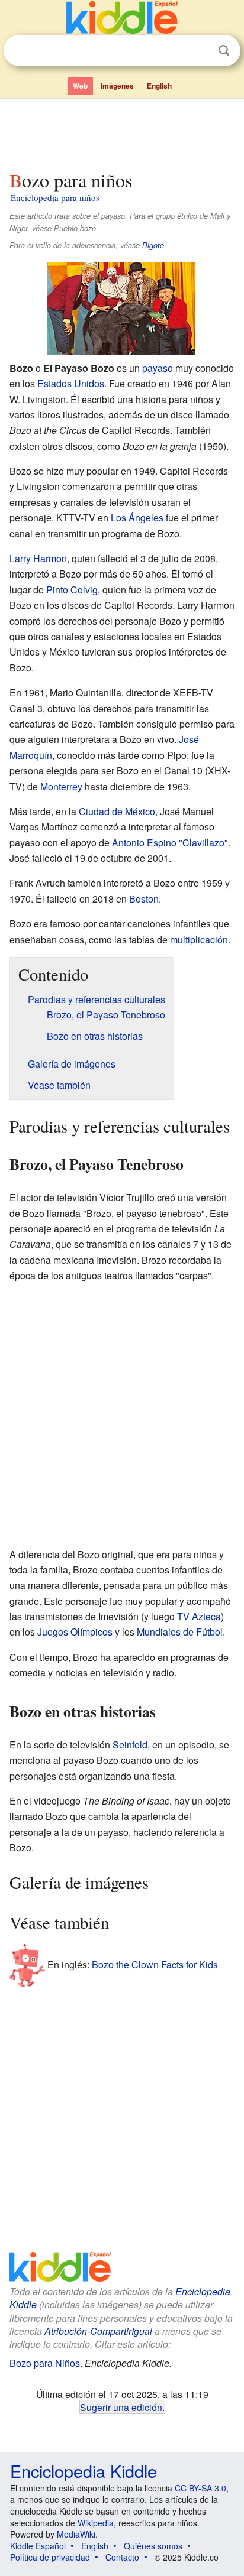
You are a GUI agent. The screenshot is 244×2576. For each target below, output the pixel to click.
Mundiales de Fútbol (180, 1632)
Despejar (200, 51)
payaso (158, 368)
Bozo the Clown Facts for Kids (155, 1965)
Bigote (153, 245)
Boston (144, 899)
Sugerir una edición (121, 2407)
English (159, 86)
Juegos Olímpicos (75, 1632)
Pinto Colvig (72, 590)
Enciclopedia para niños (55, 197)
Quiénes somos (153, 2546)
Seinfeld (130, 1745)
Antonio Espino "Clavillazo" (170, 843)
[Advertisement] (122, 132)
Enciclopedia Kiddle (84, 2470)
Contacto (122, 2557)
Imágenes (117, 86)
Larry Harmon (38, 558)
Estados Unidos (71, 383)
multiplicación (199, 940)
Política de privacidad (50, 2557)
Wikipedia (96, 2523)
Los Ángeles (137, 518)
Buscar (224, 51)
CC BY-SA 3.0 (200, 2488)
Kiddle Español (38, 2546)
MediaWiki (76, 2534)
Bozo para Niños (45, 2363)
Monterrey (61, 786)
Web (80, 86)
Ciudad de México (117, 811)
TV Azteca (199, 1616)
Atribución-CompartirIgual (98, 2331)
